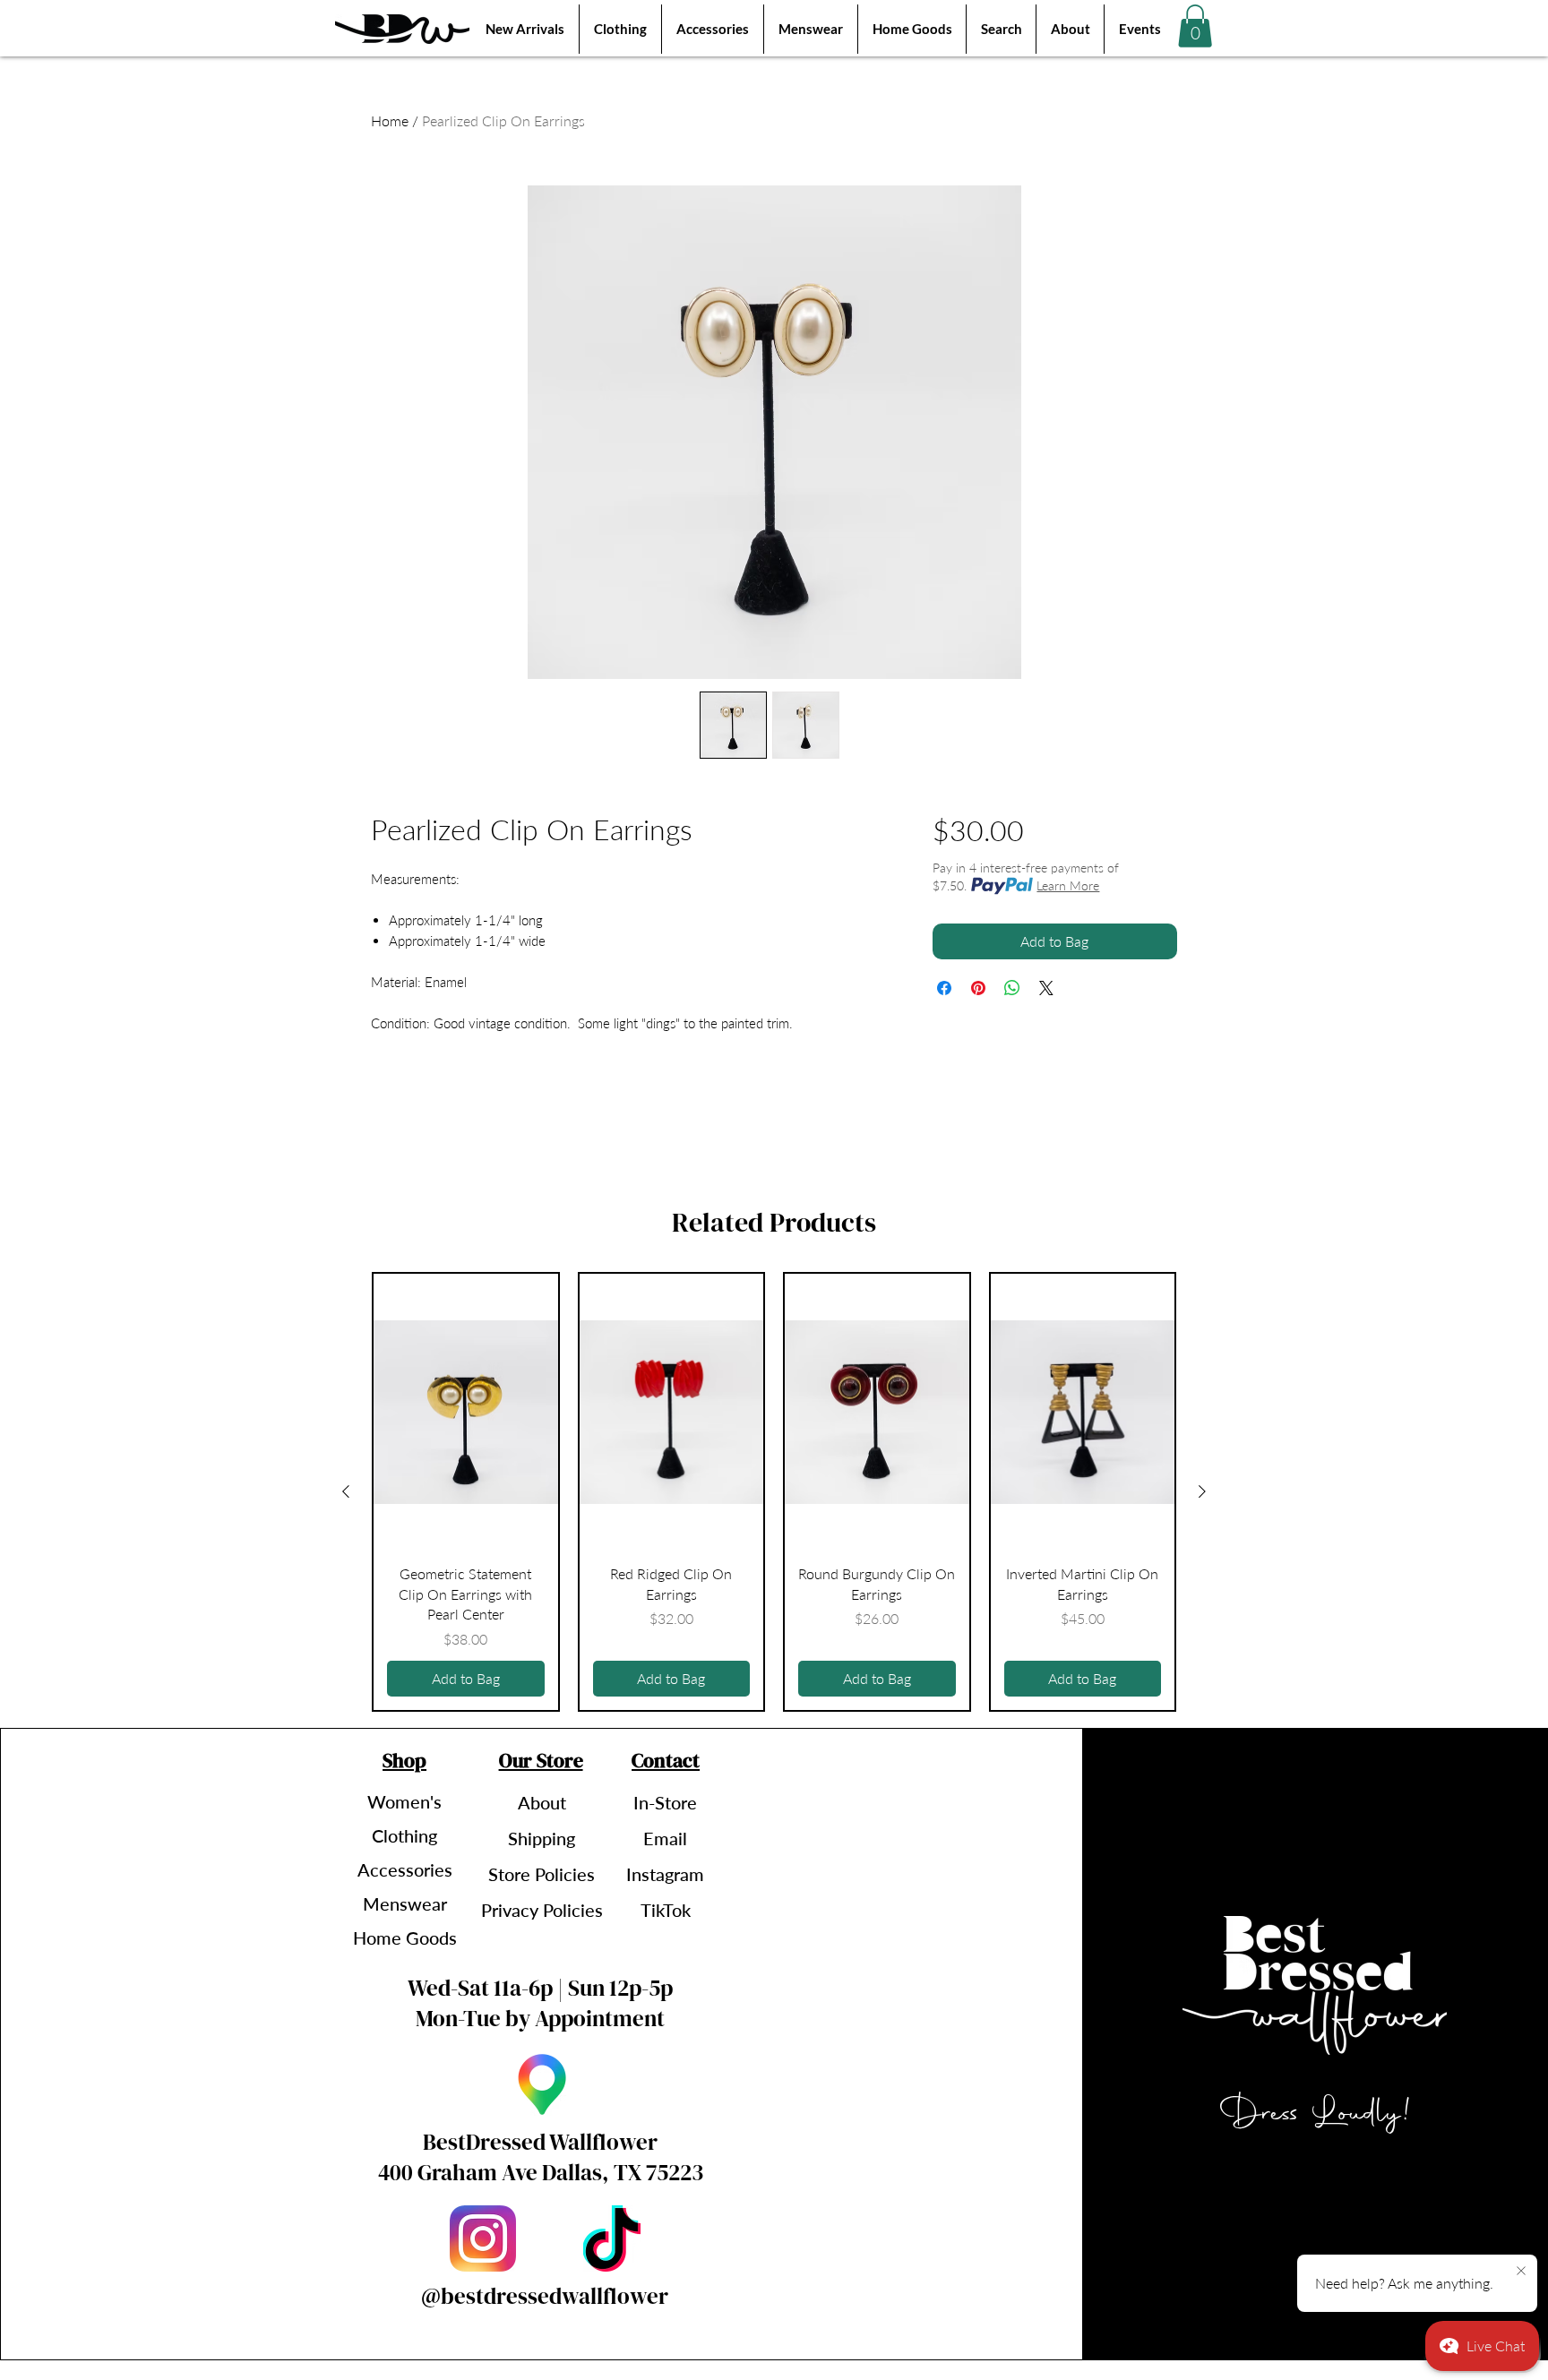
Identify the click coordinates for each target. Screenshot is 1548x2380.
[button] (1195, 26)
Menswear (405, 1903)
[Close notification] (1521, 2272)
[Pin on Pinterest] (978, 988)
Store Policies (542, 1874)
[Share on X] (1046, 988)
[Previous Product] (346, 1491)
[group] (774, 1491)
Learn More (1068, 885)
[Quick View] (466, 1412)
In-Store (665, 1802)
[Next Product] (1202, 1491)
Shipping (542, 1838)
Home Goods (405, 1938)
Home (390, 120)
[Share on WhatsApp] (1012, 988)
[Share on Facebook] (944, 988)
